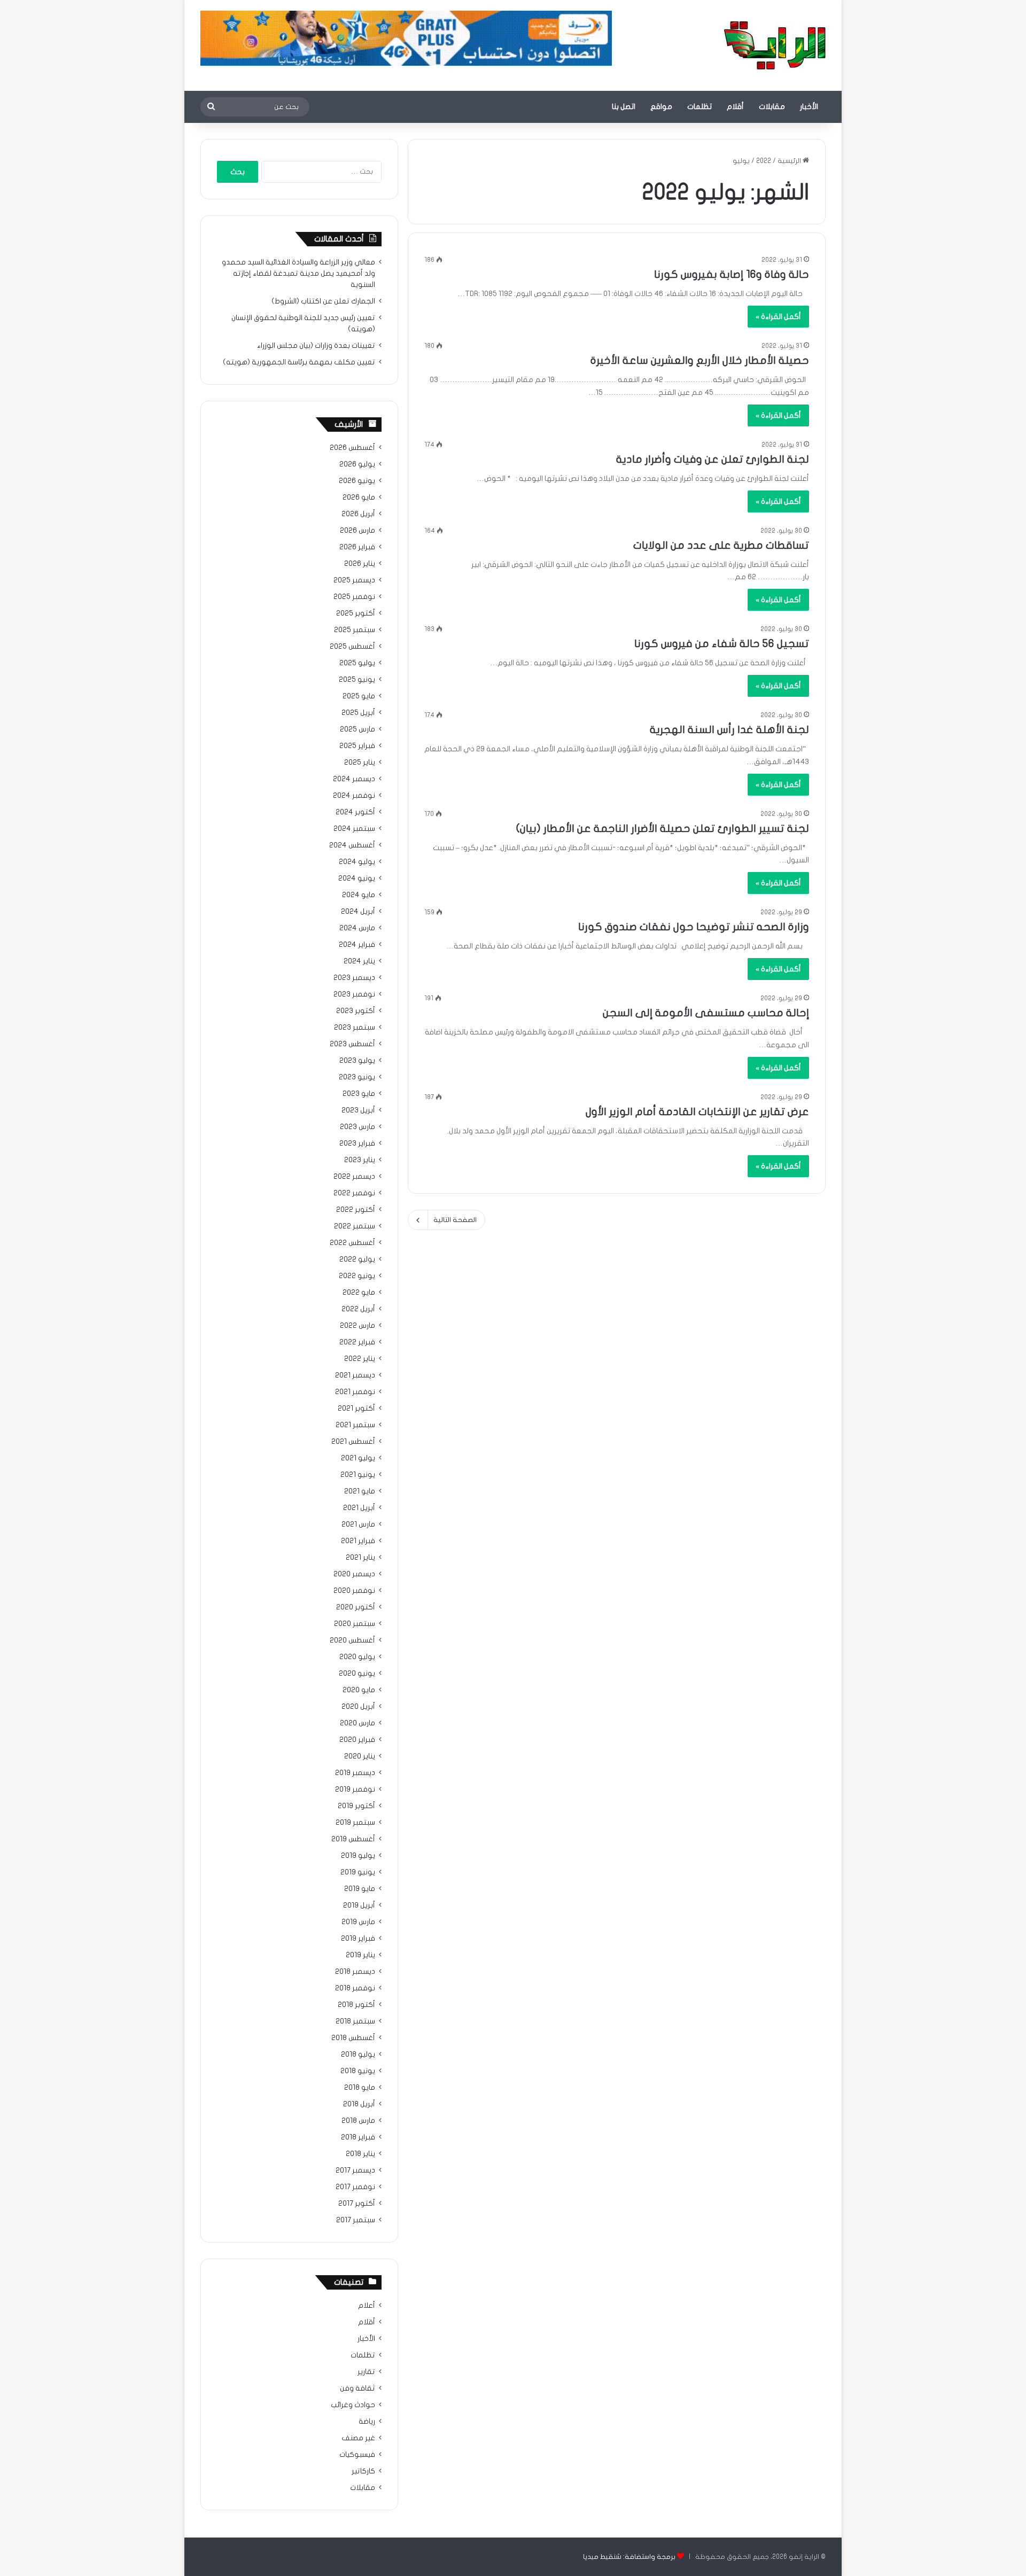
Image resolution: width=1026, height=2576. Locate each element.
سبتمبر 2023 (355, 1028)
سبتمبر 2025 (355, 630)
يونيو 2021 (358, 1475)
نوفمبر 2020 (354, 1591)
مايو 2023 (359, 1094)
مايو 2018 (360, 2088)
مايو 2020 (359, 1690)
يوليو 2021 (358, 1458)
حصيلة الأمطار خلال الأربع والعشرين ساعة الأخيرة (700, 360)
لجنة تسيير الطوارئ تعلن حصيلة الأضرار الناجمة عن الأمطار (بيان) (663, 828)
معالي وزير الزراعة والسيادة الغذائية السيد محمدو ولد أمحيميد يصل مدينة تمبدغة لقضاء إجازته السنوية (298, 274)
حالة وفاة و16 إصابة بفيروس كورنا (732, 274)
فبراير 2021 (358, 1541)
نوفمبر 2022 (354, 1193)
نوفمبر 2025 (354, 597)
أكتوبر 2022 (356, 1210)
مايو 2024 (359, 895)
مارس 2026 (357, 531)
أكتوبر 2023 (356, 1011)
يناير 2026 (360, 564)
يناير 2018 (360, 2154)
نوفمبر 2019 (355, 1789)
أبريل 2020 (358, 1707)
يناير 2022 (360, 1359)
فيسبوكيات (357, 2455)
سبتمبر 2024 (354, 829)
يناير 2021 (360, 1558)
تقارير (366, 2372)
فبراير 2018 (358, 2137)
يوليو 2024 (357, 862)
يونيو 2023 (357, 1077)
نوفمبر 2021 (355, 1392)
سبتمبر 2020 (355, 1624)
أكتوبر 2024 (355, 812)
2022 (764, 161)
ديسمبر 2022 (354, 1177)
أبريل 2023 (358, 1110)
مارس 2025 (357, 729)
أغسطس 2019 (353, 1839)
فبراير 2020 (357, 1740)
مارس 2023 (357, 1127)
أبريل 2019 (359, 1905)
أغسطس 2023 (352, 1044)
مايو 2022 (359, 1293)
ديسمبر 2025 (354, 580)
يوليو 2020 (357, 1657)
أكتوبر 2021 (356, 1408)
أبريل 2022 (358, 1309)
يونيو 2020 (357, 1674)
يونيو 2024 (357, 878)
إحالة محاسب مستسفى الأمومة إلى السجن (706, 1013)
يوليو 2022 (357, 1259)
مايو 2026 (359, 497)
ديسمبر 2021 (355, 1375)
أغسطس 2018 (353, 2038)
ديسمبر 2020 (354, 1574)
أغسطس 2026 (352, 448)
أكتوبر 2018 (356, 2005)
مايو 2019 (360, 1889)
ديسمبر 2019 (355, 1773)
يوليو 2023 (357, 1061)
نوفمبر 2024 (354, 796)
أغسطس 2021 (353, 1442)
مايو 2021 (360, 1491)
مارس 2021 (358, 1524)
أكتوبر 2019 (356, 1806)
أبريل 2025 (358, 713)
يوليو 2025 (357, 663)
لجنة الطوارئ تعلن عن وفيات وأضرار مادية (713, 459)
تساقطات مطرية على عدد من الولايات (721, 545)
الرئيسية (790, 161)
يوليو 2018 (358, 2054)
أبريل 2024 (358, 912)
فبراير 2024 (357, 945)
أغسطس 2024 (352, 845)
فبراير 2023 (357, 1143)
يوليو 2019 (358, 1856)
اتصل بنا (624, 107)
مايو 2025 (359, 696)
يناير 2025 (360, 762)
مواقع (661, 107)
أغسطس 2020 (352, 1640)
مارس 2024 (357, 928)
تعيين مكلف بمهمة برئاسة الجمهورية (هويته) (299, 362)
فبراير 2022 (357, 1342)
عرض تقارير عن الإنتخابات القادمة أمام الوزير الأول (697, 1112)
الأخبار (809, 107)
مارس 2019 (358, 1922)
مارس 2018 (358, 2121)
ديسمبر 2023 (354, 978)
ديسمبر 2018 (355, 1972)
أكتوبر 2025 (356, 613)
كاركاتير (363, 2471)
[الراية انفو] (775, 45)
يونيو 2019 (358, 1872)
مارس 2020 (357, 1723)
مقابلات (772, 107)
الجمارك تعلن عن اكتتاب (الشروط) (323, 301)
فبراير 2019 (358, 1939)
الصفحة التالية (455, 1220)
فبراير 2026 (357, 547)
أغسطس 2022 (352, 1243)
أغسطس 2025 (352, 647)
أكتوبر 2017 (357, 2204)
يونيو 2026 (357, 481)
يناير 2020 (360, 1756)
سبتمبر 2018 (355, 2021)
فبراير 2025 (357, 746)
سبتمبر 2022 (355, 1226)
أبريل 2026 (358, 514)
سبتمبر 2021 (355, 1425)
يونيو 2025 (357, 680)
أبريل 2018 (359, 2104)
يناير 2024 (359, 961)
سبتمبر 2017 (356, 2220)
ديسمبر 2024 (354, 779)
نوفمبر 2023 (354, 994)
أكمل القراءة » (778, 317)
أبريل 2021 (359, 1508)
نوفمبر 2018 (355, 1988)
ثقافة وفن (357, 2388)
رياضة (367, 2422)
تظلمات (699, 107)
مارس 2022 (357, 1326)
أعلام (367, 2306)
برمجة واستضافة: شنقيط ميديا (629, 2557)
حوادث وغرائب (353, 2405)
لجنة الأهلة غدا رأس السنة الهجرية (729, 730)
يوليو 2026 (357, 464)
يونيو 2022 (357, 1276)
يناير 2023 (360, 1160)
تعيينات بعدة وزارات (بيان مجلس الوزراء (316, 346)
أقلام (735, 107)
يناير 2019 (360, 1955)
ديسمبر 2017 (355, 2170)
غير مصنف (358, 2438)
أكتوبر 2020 (356, 1607)
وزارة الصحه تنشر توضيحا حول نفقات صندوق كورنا (694, 927)
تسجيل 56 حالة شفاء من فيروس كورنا (722, 644)
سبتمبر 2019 (355, 1823)
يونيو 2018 (358, 2071)
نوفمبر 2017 (355, 2187)
